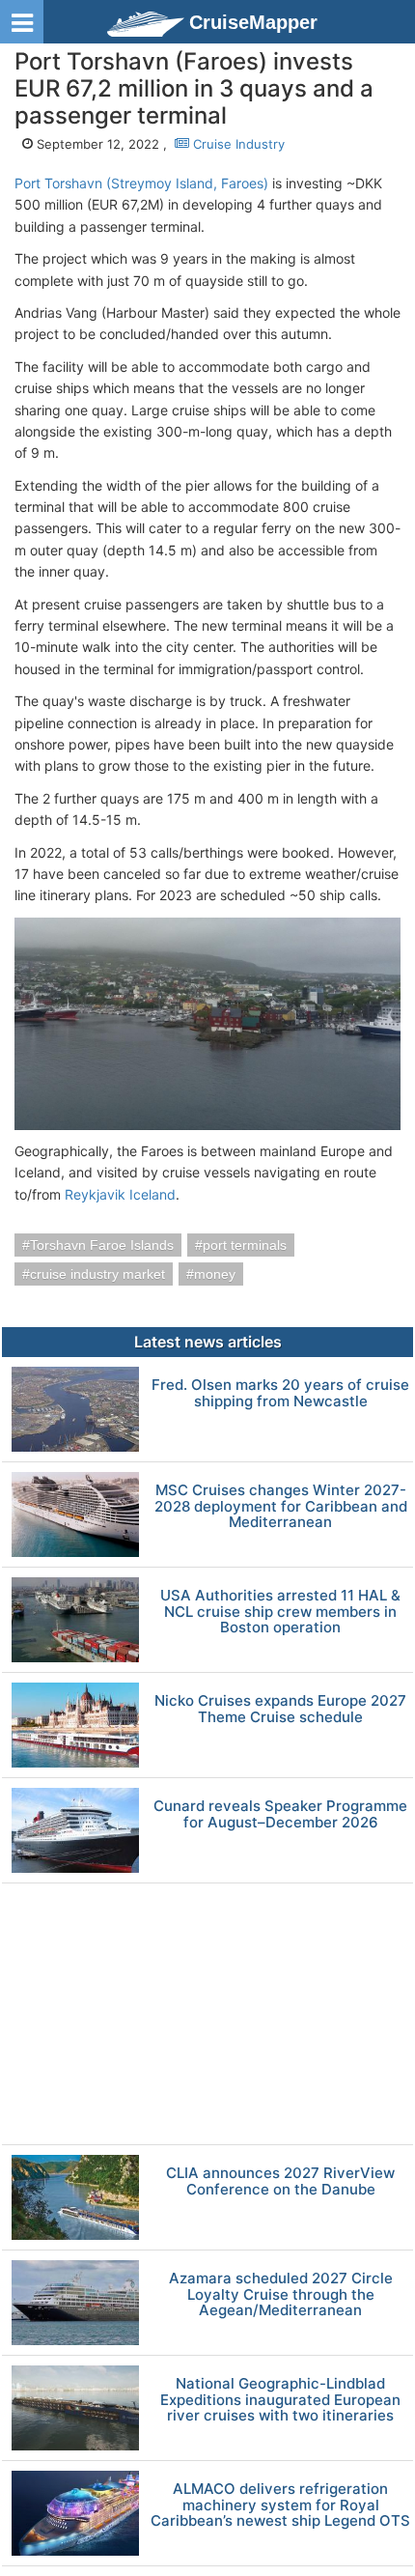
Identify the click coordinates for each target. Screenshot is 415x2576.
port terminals (245, 1245)
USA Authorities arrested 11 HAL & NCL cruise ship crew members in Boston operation (280, 1612)
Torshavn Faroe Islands (102, 1245)
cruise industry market (97, 1274)
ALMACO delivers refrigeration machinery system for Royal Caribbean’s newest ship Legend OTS (280, 2505)
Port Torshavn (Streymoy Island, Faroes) (141, 183)
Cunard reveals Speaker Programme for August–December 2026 (280, 1814)
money (215, 1274)
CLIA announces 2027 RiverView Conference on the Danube (280, 2181)
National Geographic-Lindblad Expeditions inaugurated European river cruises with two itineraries (280, 2400)
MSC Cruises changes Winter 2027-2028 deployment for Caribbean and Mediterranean (281, 1507)
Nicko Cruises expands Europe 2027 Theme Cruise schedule (280, 1709)
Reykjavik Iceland (120, 1194)
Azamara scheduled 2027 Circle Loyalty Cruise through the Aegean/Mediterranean (281, 2295)
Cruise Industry (237, 144)
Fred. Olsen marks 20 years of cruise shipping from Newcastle (280, 1393)
